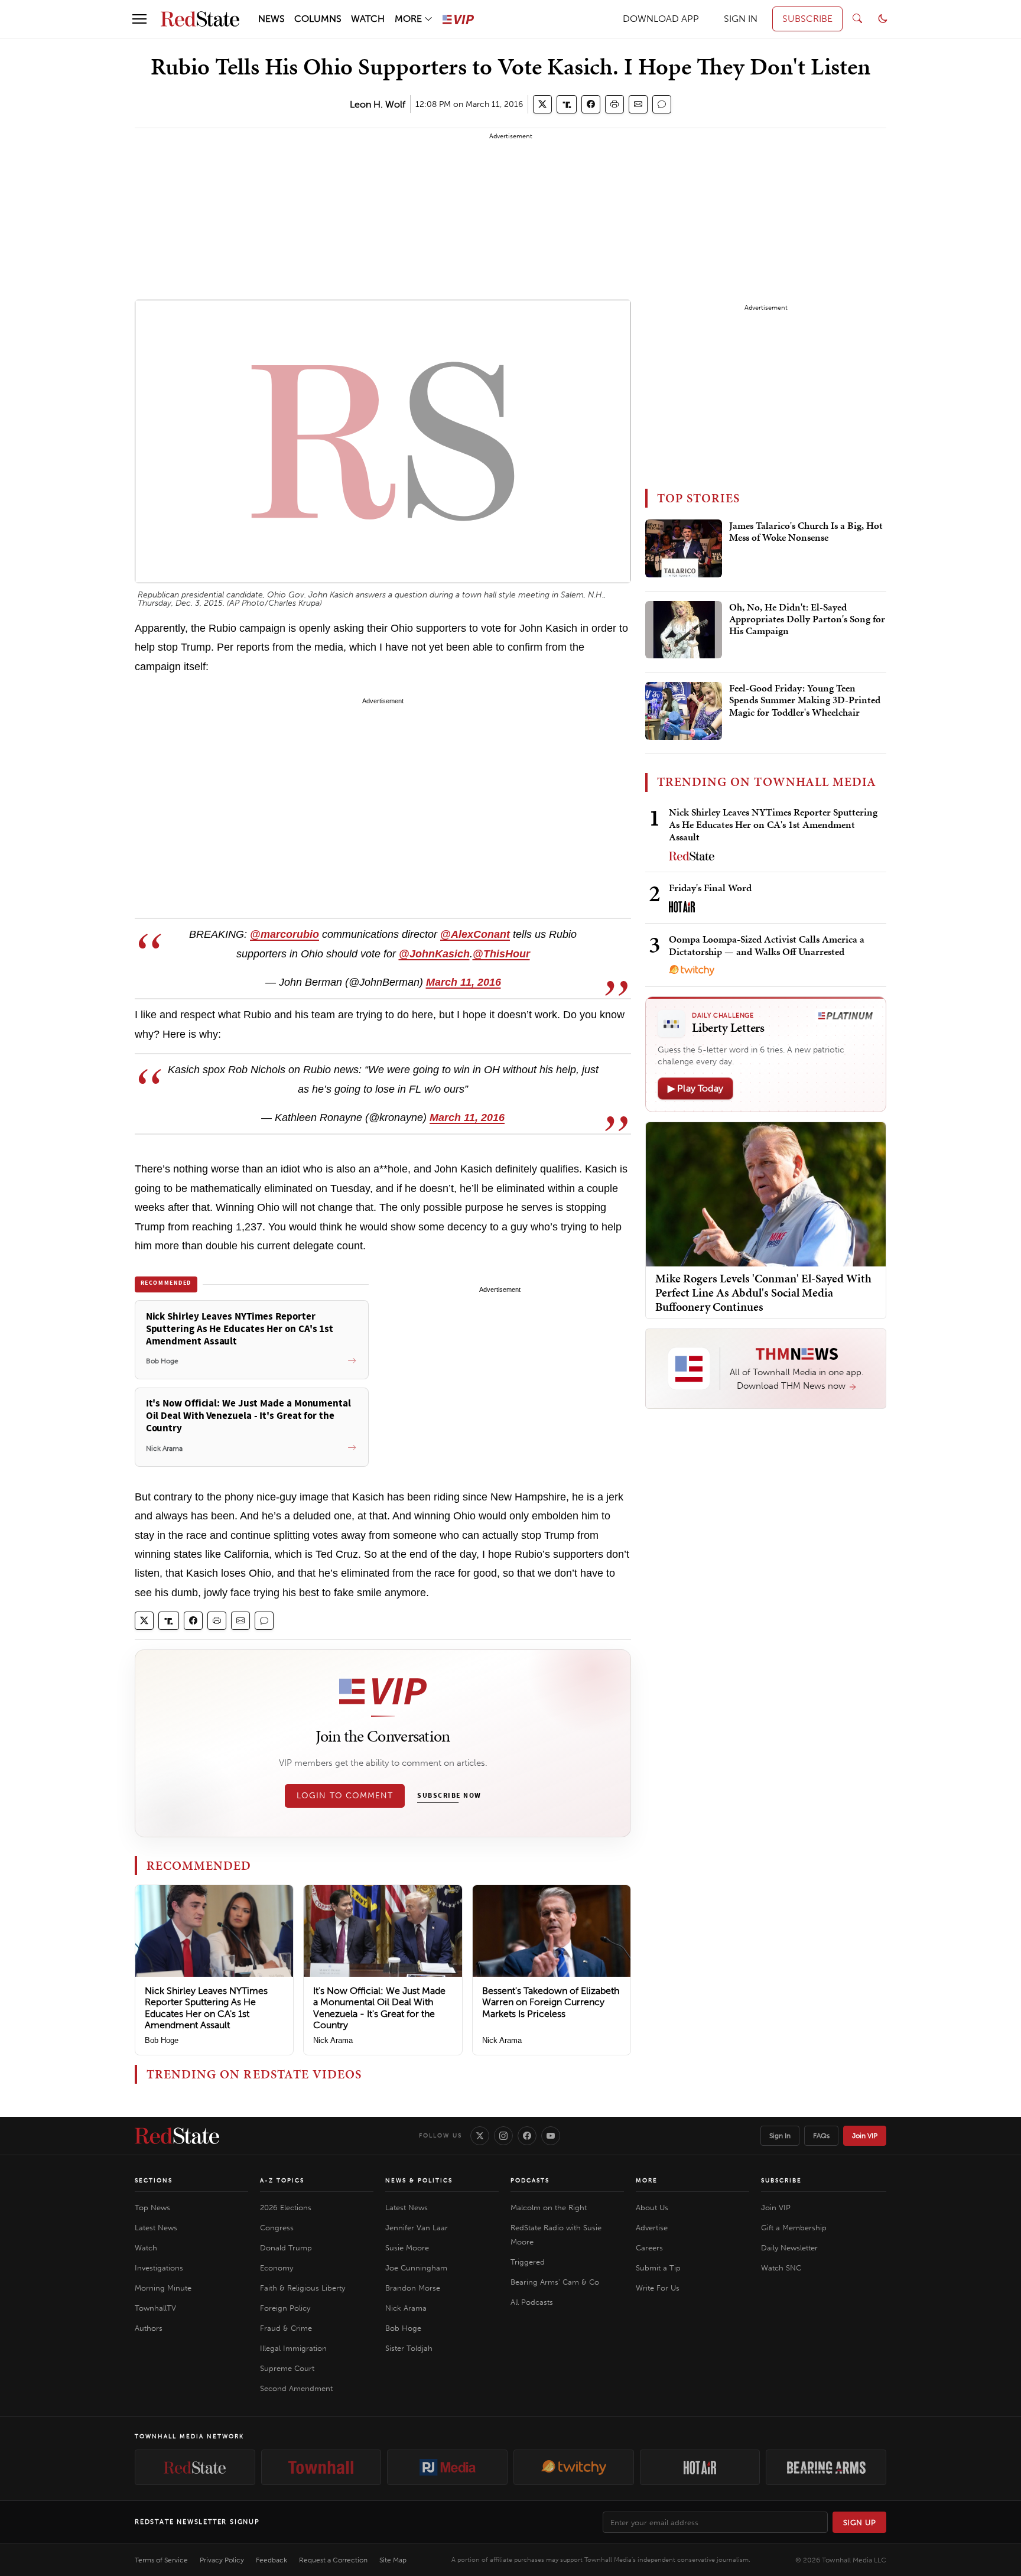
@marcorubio (284, 934)
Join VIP (865, 2136)
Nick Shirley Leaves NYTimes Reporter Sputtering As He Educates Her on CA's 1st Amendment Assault (206, 2008)
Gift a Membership (794, 2228)
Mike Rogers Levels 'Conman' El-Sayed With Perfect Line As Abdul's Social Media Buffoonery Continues (763, 1292)
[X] (480, 2136)
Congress (277, 2228)
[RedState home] (177, 2136)
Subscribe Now (449, 1796)
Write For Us (658, 2288)
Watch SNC (781, 2268)
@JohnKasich (434, 954)
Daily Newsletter (789, 2248)
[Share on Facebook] (591, 104)
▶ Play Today (695, 1088)
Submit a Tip (658, 2268)
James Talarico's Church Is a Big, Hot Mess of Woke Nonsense (806, 532)
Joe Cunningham (416, 2268)
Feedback (271, 2560)
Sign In (780, 2136)
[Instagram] (503, 2136)
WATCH (368, 19)
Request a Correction (333, 2560)
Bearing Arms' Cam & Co (555, 2282)
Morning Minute (163, 2288)
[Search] (857, 19)
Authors (149, 2328)
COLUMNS (318, 19)
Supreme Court (287, 2368)
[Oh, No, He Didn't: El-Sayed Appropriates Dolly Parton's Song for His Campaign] (684, 630)
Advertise (652, 2228)
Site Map (393, 2560)
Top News (152, 2208)
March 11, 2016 (464, 982)
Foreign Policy (285, 2308)
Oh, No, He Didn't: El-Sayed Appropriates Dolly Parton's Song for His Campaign (807, 620)
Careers (649, 2248)
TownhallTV (155, 2308)
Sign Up (860, 2523)
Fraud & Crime (286, 2328)
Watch (146, 2248)
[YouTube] (551, 2136)
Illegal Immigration (293, 2348)
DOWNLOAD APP (661, 19)
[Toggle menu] (139, 19)
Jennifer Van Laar (417, 2228)
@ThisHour (501, 954)
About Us (652, 2208)
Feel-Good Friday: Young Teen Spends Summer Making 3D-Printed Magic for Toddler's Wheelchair (805, 701)
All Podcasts (532, 2302)
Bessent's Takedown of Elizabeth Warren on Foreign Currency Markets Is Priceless (551, 2002)
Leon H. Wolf (378, 104)
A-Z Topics (282, 2181)
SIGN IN (741, 19)
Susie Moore (407, 2248)
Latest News (156, 2228)
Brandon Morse (413, 2288)
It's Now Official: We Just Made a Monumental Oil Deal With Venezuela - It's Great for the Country (379, 2008)
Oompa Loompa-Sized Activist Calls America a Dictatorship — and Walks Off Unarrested (767, 945)
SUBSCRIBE (807, 19)
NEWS (271, 19)
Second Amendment (296, 2388)
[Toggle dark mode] (883, 19)
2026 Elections (286, 2208)
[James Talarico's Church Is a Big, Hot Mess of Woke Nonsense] (684, 548)
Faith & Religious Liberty (303, 2288)
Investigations (159, 2268)
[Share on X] (542, 104)
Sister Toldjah (409, 2348)
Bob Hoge (162, 2040)
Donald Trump (286, 2248)
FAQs (821, 2136)
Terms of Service (161, 2560)
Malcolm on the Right (549, 2208)
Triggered (528, 2262)
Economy (277, 2268)
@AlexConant (475, 934)
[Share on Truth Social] (567, 104)
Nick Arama (333, 2040)
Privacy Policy (222, 2560)
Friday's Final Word (710, 888)
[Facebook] (527, 2136)
